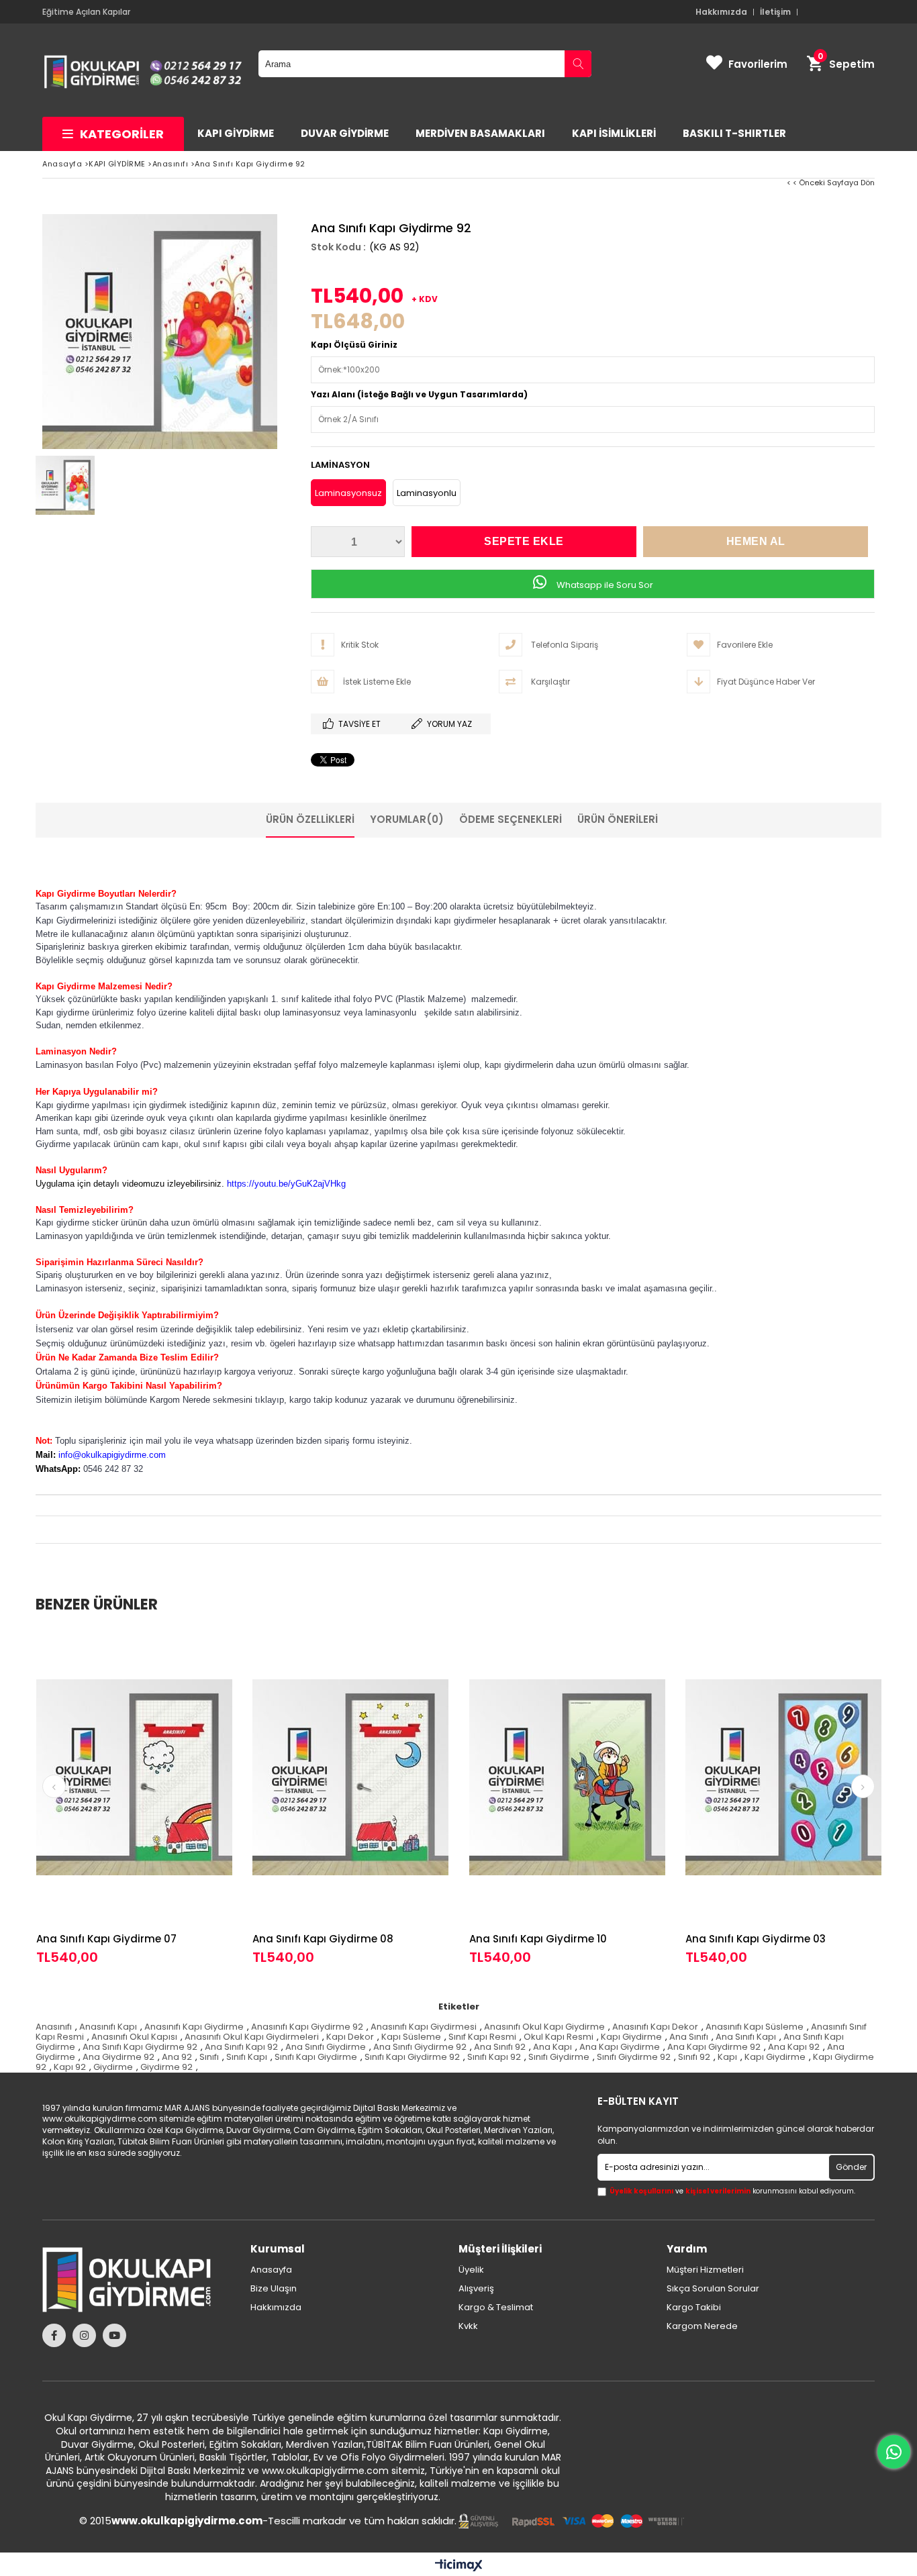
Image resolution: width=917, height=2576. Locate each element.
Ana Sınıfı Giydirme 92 (420, 2047)
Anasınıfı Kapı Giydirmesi (424, 2027)
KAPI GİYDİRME (236, 133)
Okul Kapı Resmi (559, 2037)
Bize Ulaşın (274, 2289)
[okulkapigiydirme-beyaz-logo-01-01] (136, 2280)
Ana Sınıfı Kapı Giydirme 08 (323, 1939)
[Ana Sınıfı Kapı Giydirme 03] (784, 1777)
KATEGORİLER (122, 134)
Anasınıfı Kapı (108, 2027)
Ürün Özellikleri (310, 819)
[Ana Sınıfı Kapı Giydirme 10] (568, 1777)
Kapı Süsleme (411, 2037)
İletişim (775, 12)
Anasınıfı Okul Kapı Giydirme (544, 2027)
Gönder (851, 2167)
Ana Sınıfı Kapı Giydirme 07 (106, 1939)
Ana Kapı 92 (794, 2047)
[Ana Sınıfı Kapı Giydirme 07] (135, 1777)
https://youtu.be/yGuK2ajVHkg (286, 1184)
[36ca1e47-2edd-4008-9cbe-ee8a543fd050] (571, 2521)
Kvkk (468, 2326)
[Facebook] (54, 2335)
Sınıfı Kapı (247, 2057)
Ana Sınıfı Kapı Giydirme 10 (538, 1939)
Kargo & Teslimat (496, 2308)
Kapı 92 (70, 2067)
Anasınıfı (54, 2027)
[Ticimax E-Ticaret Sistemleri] (459, 2566)
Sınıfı (209, 2057)
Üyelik (471, 2270)
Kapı (727, 2057)
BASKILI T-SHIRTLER (734, 133)
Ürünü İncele (182, 1798)
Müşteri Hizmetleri (705, 2270)
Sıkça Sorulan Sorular (713, 2289)
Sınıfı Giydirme (559, 2057)
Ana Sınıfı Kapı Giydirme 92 (140, 2047)
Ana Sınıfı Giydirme (326, 2047)
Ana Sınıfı (689, 2037)
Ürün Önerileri (618, 819)
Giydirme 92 (166, 2067)
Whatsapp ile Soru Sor (604, 585)
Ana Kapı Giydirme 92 (714, 2047)
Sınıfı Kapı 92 (494, 2057)
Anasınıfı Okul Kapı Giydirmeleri (252, 2037)
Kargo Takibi (694, 2308)
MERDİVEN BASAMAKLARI (480, 133)
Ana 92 (177, 2057)
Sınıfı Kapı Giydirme (316, 2057)
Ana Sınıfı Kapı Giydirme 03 (756, 1939)
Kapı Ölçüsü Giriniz (354, 345)
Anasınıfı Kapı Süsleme (755, 2027)
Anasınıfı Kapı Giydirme (194, 2027)
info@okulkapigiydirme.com (112, 1455)
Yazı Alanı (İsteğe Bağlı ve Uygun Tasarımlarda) (419, 394)
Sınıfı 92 (694, 2057)
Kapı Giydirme (631, 2037)
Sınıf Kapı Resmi (482, 2037)
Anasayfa (271, 2270)
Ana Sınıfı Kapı (746, 2037)
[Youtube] (114, 2335)
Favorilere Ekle (134, 1798)
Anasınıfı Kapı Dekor (655, 2027)
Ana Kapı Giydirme (620, 2047)
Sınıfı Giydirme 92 (634, 2057)
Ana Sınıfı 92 (500, 2047)
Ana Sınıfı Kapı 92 (241, 2047)
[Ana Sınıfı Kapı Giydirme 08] (351, 1777)
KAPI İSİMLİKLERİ (614, 133)
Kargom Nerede (702, 2326)
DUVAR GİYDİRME (345, 133)
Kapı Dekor (350, 2037)
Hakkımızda (721, 12)
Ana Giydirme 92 (118, 2057)
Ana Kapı (552, 2047)
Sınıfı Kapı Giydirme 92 (412, 2057)
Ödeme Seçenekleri (511, 819)
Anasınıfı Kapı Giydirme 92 (307, 2027)
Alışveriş (476, 2289)
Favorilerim (758, 64)
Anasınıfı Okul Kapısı (134, 2037)
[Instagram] (84, 2335)
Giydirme (113, 2067)
